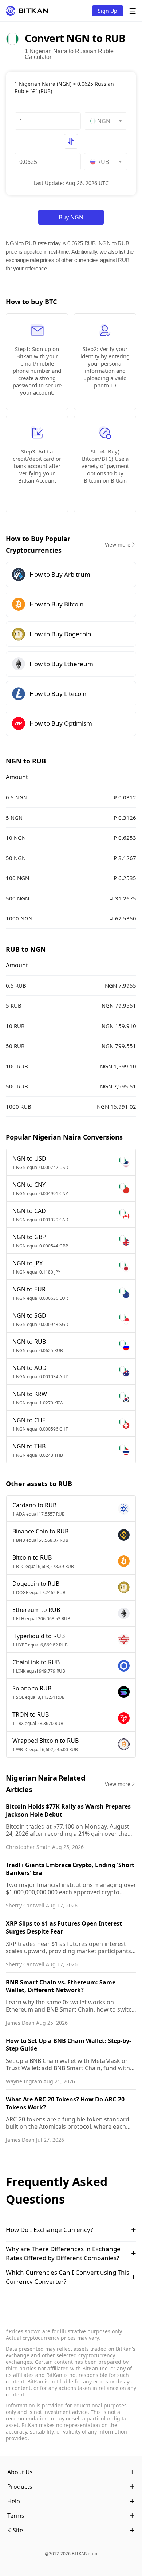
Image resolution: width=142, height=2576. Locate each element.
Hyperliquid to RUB (39, 1636)
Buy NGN (71, 217)
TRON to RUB (31, 1714)
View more (118, 545)
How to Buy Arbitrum (60, 574)
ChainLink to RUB (36, 1662)
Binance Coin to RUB (40, 1531)
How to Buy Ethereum (61, 664)
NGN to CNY (29, 1185)
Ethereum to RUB (36, 1610)
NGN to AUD (29, 1368)
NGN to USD (29, 1158)
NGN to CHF (29, 1420)
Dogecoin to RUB (36, 1584)
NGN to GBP (29, 1237)
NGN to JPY (27, 1263)
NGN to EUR (29, 1289)
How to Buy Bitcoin (57, 604)
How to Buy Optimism (61, 723)
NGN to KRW (30, 1394)
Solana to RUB (32, 1688)
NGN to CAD (29, 1211)
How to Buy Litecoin (58, 694)
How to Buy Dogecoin (60, 634)
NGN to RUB (29, 1342)
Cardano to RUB (34, 1505)
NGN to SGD (29, 1315)
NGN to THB (29, 1446)
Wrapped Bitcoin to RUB (46, 1741)
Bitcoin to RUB (32, 1557)
